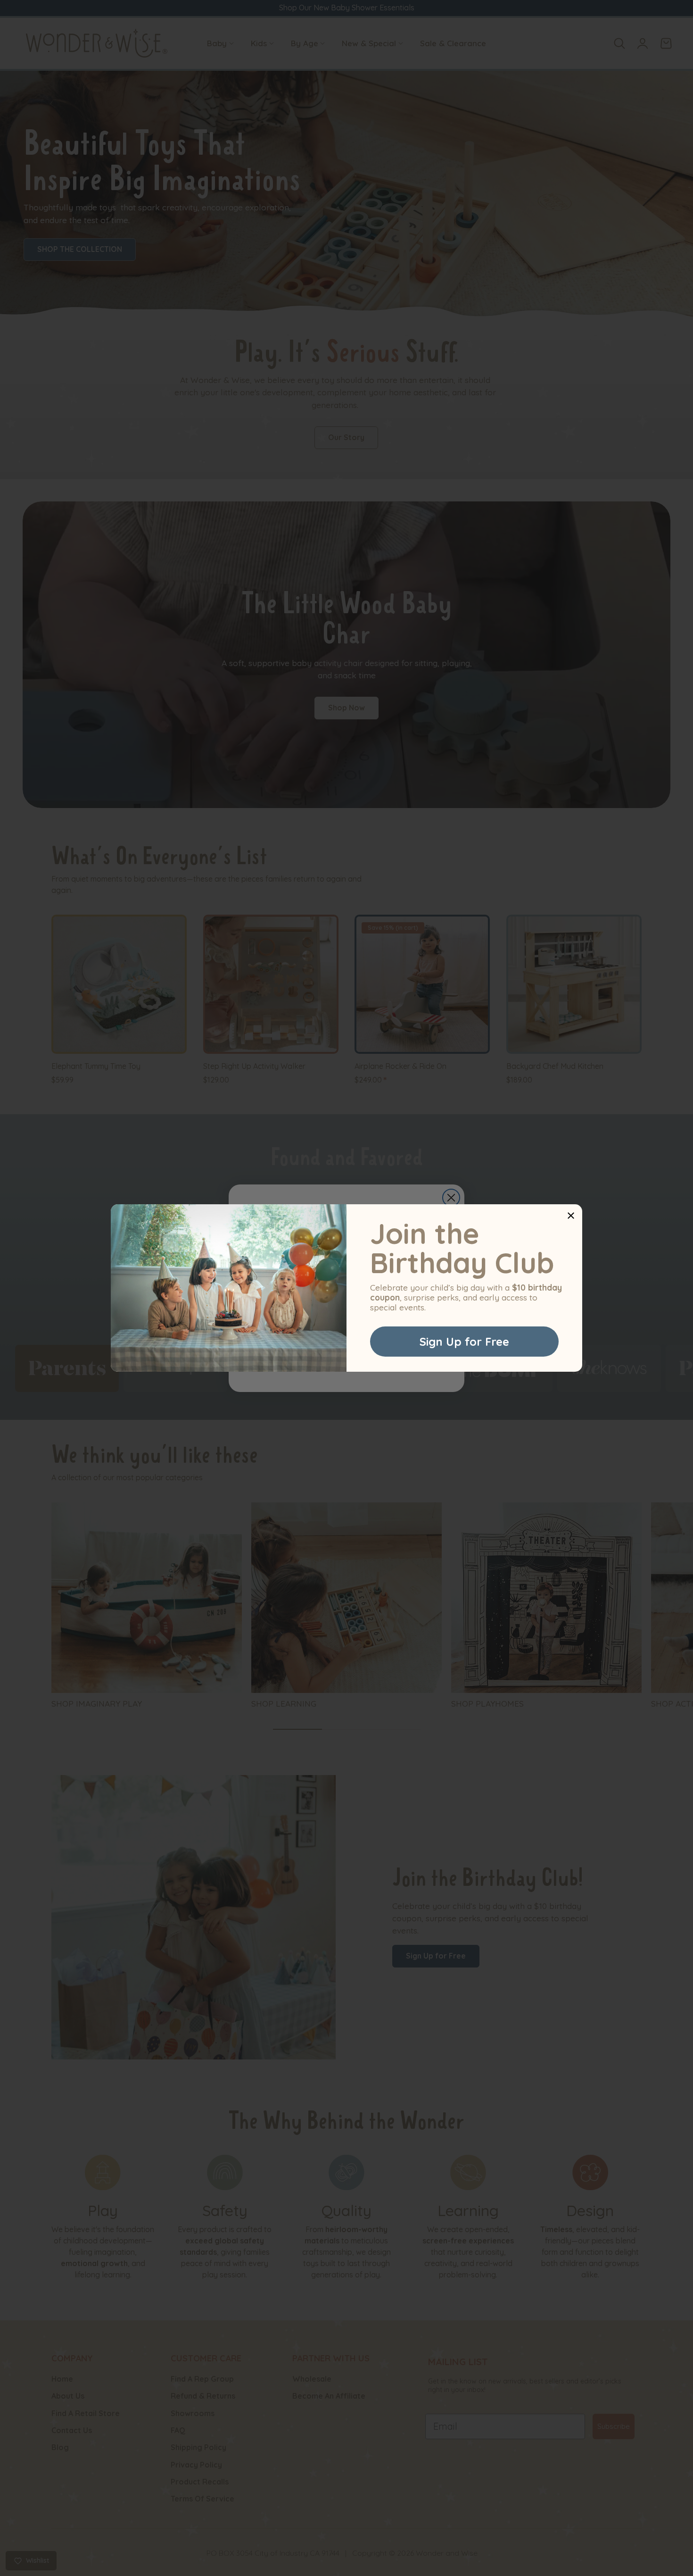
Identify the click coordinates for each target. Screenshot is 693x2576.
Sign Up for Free (464, 1342)
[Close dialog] (571, 1216)
